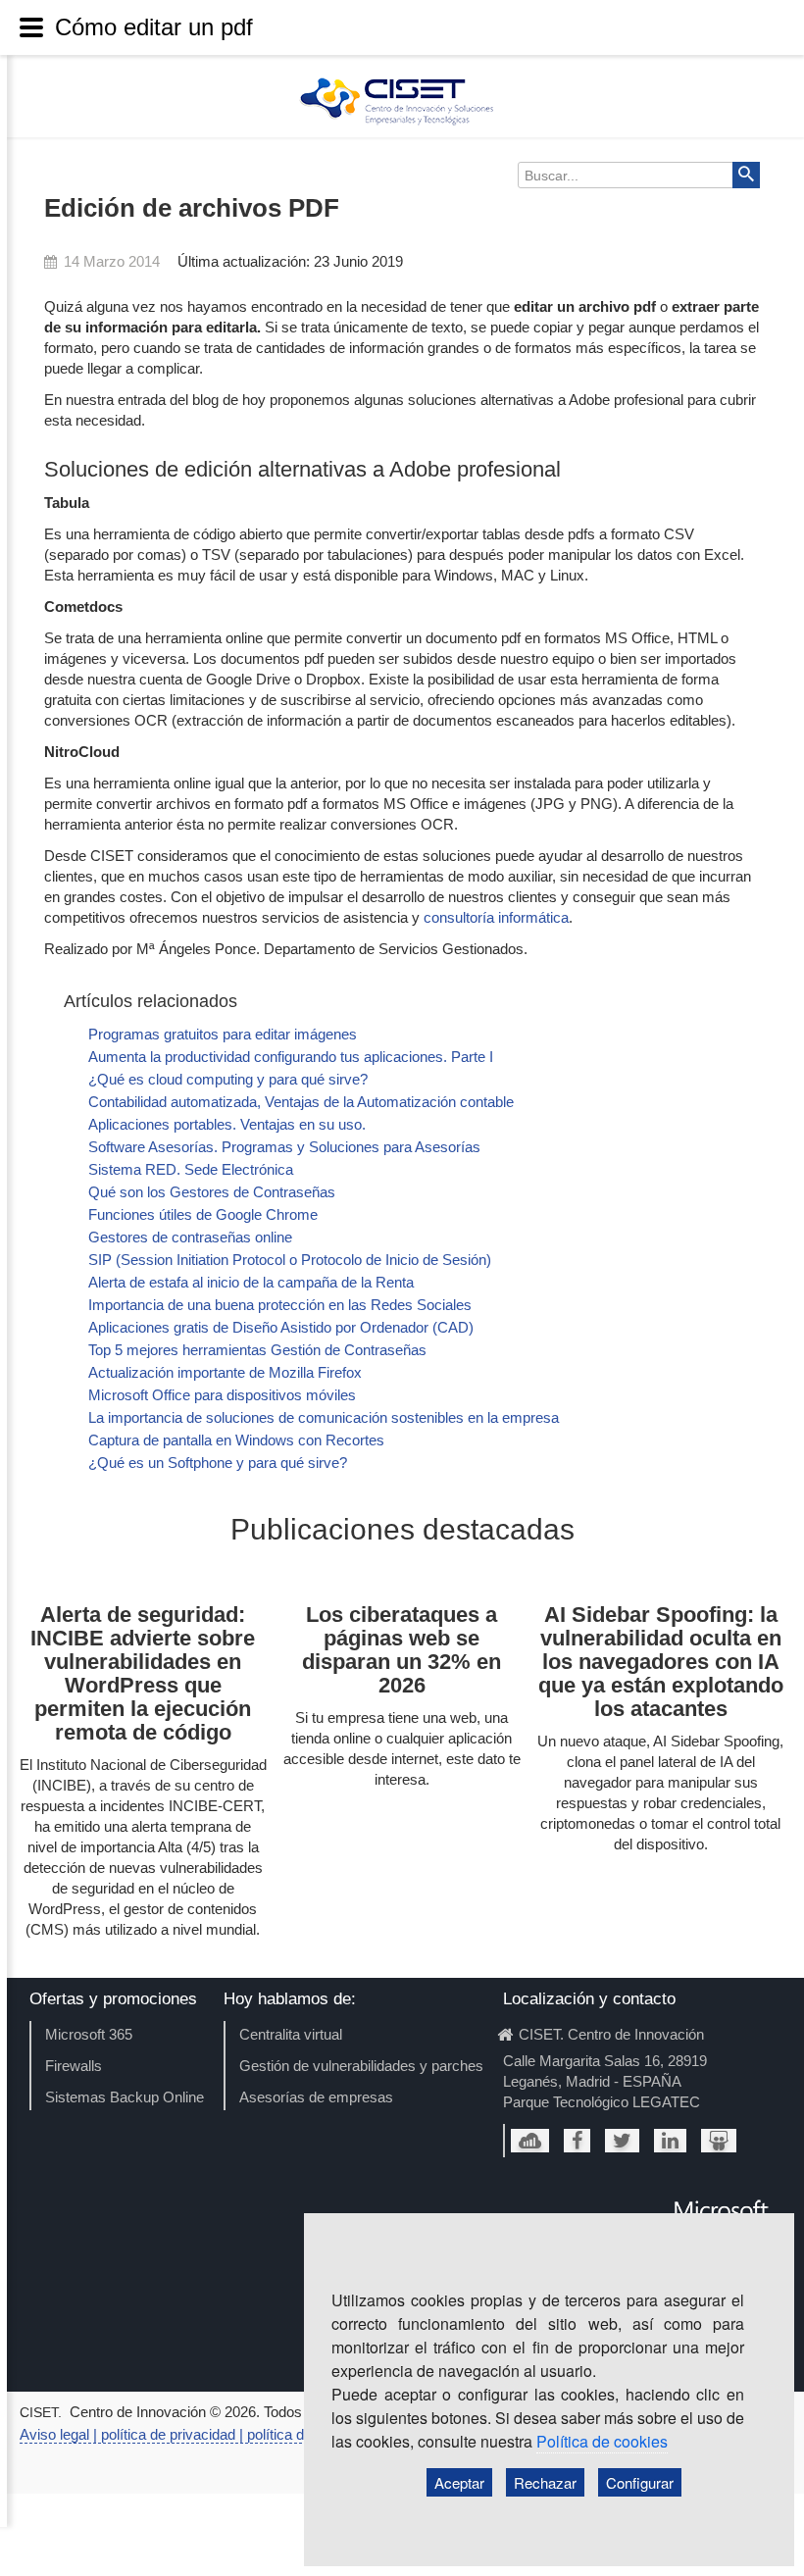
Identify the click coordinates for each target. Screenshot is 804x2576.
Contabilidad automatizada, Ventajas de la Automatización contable (301, 1102)
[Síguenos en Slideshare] (719, 2141)
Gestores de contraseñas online (190, 1237)
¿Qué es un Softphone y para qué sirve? (218, 1463)
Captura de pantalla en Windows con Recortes (236, 1440)
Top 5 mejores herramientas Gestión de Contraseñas (257, 1350)
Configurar (640, 2482)
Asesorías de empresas (316, 2097)
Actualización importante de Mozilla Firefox (225, 1372)
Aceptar (459, 2482)
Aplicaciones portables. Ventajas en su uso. (227, 1124)
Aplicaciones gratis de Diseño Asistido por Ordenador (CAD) (281, 1327)
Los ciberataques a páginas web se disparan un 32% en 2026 (402, 1650)
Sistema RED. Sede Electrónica (191, 1169)
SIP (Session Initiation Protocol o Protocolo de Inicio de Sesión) (290, 1260)
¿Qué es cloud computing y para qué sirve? (228, 1079)
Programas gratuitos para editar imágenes (223, 1034)
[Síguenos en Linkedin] (670, 2141)
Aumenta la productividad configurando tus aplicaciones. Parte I (291, 1057)
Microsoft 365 (89, 2034)
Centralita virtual (291, 2034)
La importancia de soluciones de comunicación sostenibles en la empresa (324, 1417)
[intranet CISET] (530, 2141)
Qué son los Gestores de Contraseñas (212, 1192)
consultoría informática (496, 917)
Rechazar (545, 2482)
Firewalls (74, 2066)
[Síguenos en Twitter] (622, 2141)
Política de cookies (602, 2441)
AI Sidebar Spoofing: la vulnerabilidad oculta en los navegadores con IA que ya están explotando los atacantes (661, 1662)
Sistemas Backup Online (125, 2097)
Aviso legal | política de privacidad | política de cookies (193, 2434)
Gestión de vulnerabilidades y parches (361, 2066)
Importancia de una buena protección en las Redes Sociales (280, 1305)
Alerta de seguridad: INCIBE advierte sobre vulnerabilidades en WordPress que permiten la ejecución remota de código (143, 1673)
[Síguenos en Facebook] (577, 2141)
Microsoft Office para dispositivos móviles (222, 1395)
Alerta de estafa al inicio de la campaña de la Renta (251, 1282)
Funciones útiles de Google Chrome (203, 1214)
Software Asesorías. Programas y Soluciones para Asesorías (284, 1147)
